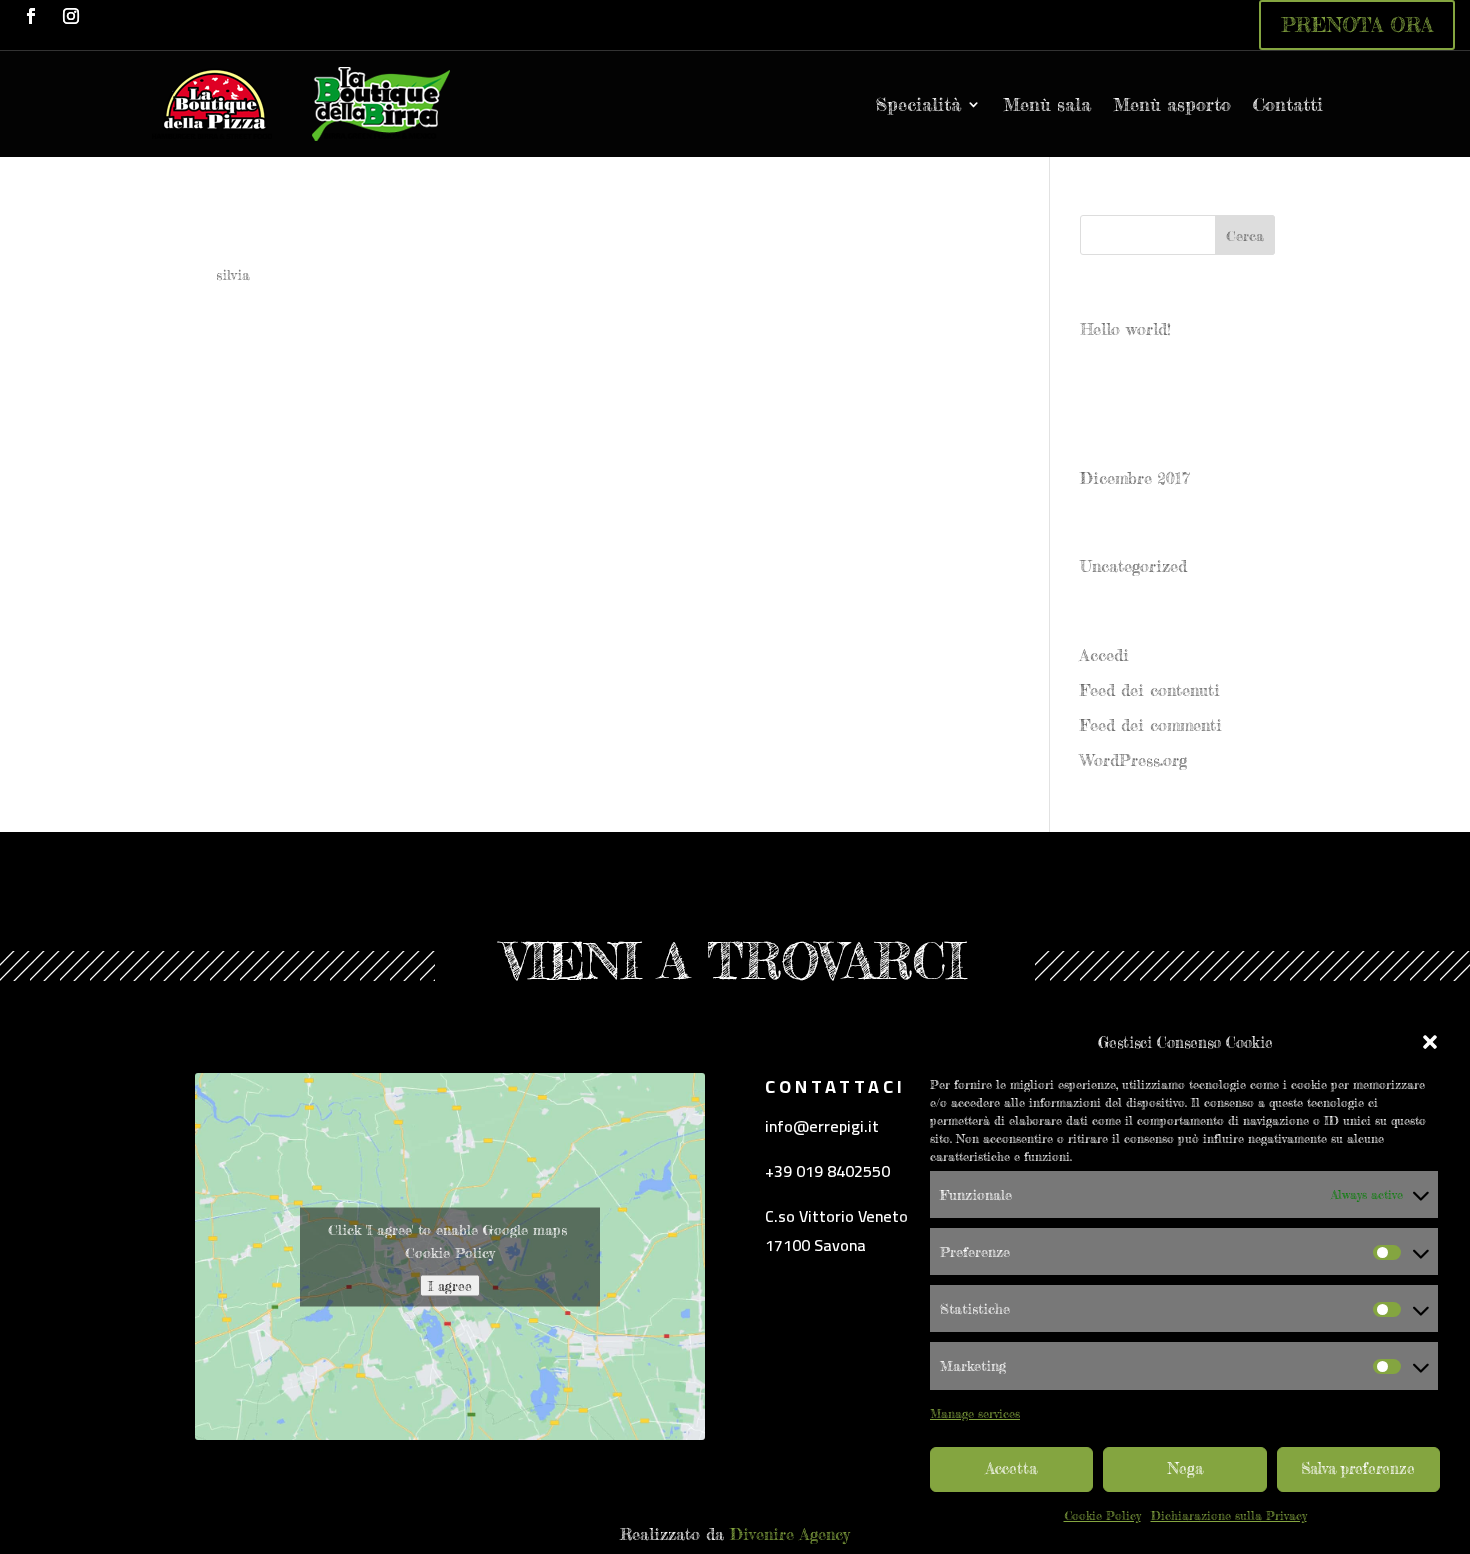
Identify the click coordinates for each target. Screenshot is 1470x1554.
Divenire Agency (790, 1534)
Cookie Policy (1102, 1515)
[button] (1430, 1042)
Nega (1185, 1468)
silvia (233, 274)
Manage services (975, 1413)
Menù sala (1047, 104)
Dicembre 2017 (1135, 478)
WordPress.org (1133, 760)
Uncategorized (1133, 566)
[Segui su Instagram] (71, 16)
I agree (450, 1285)
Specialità (918, 104)
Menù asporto (1172, 104)
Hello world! (1125, 329)
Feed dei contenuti (1150, 690)
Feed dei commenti (1151, 725)
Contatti (1288, 104)
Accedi (1104, 655)
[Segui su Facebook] (31, 16)
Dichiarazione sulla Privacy (1229, 1515)
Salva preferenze (1358, 1468)
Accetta (1011, 1468)
